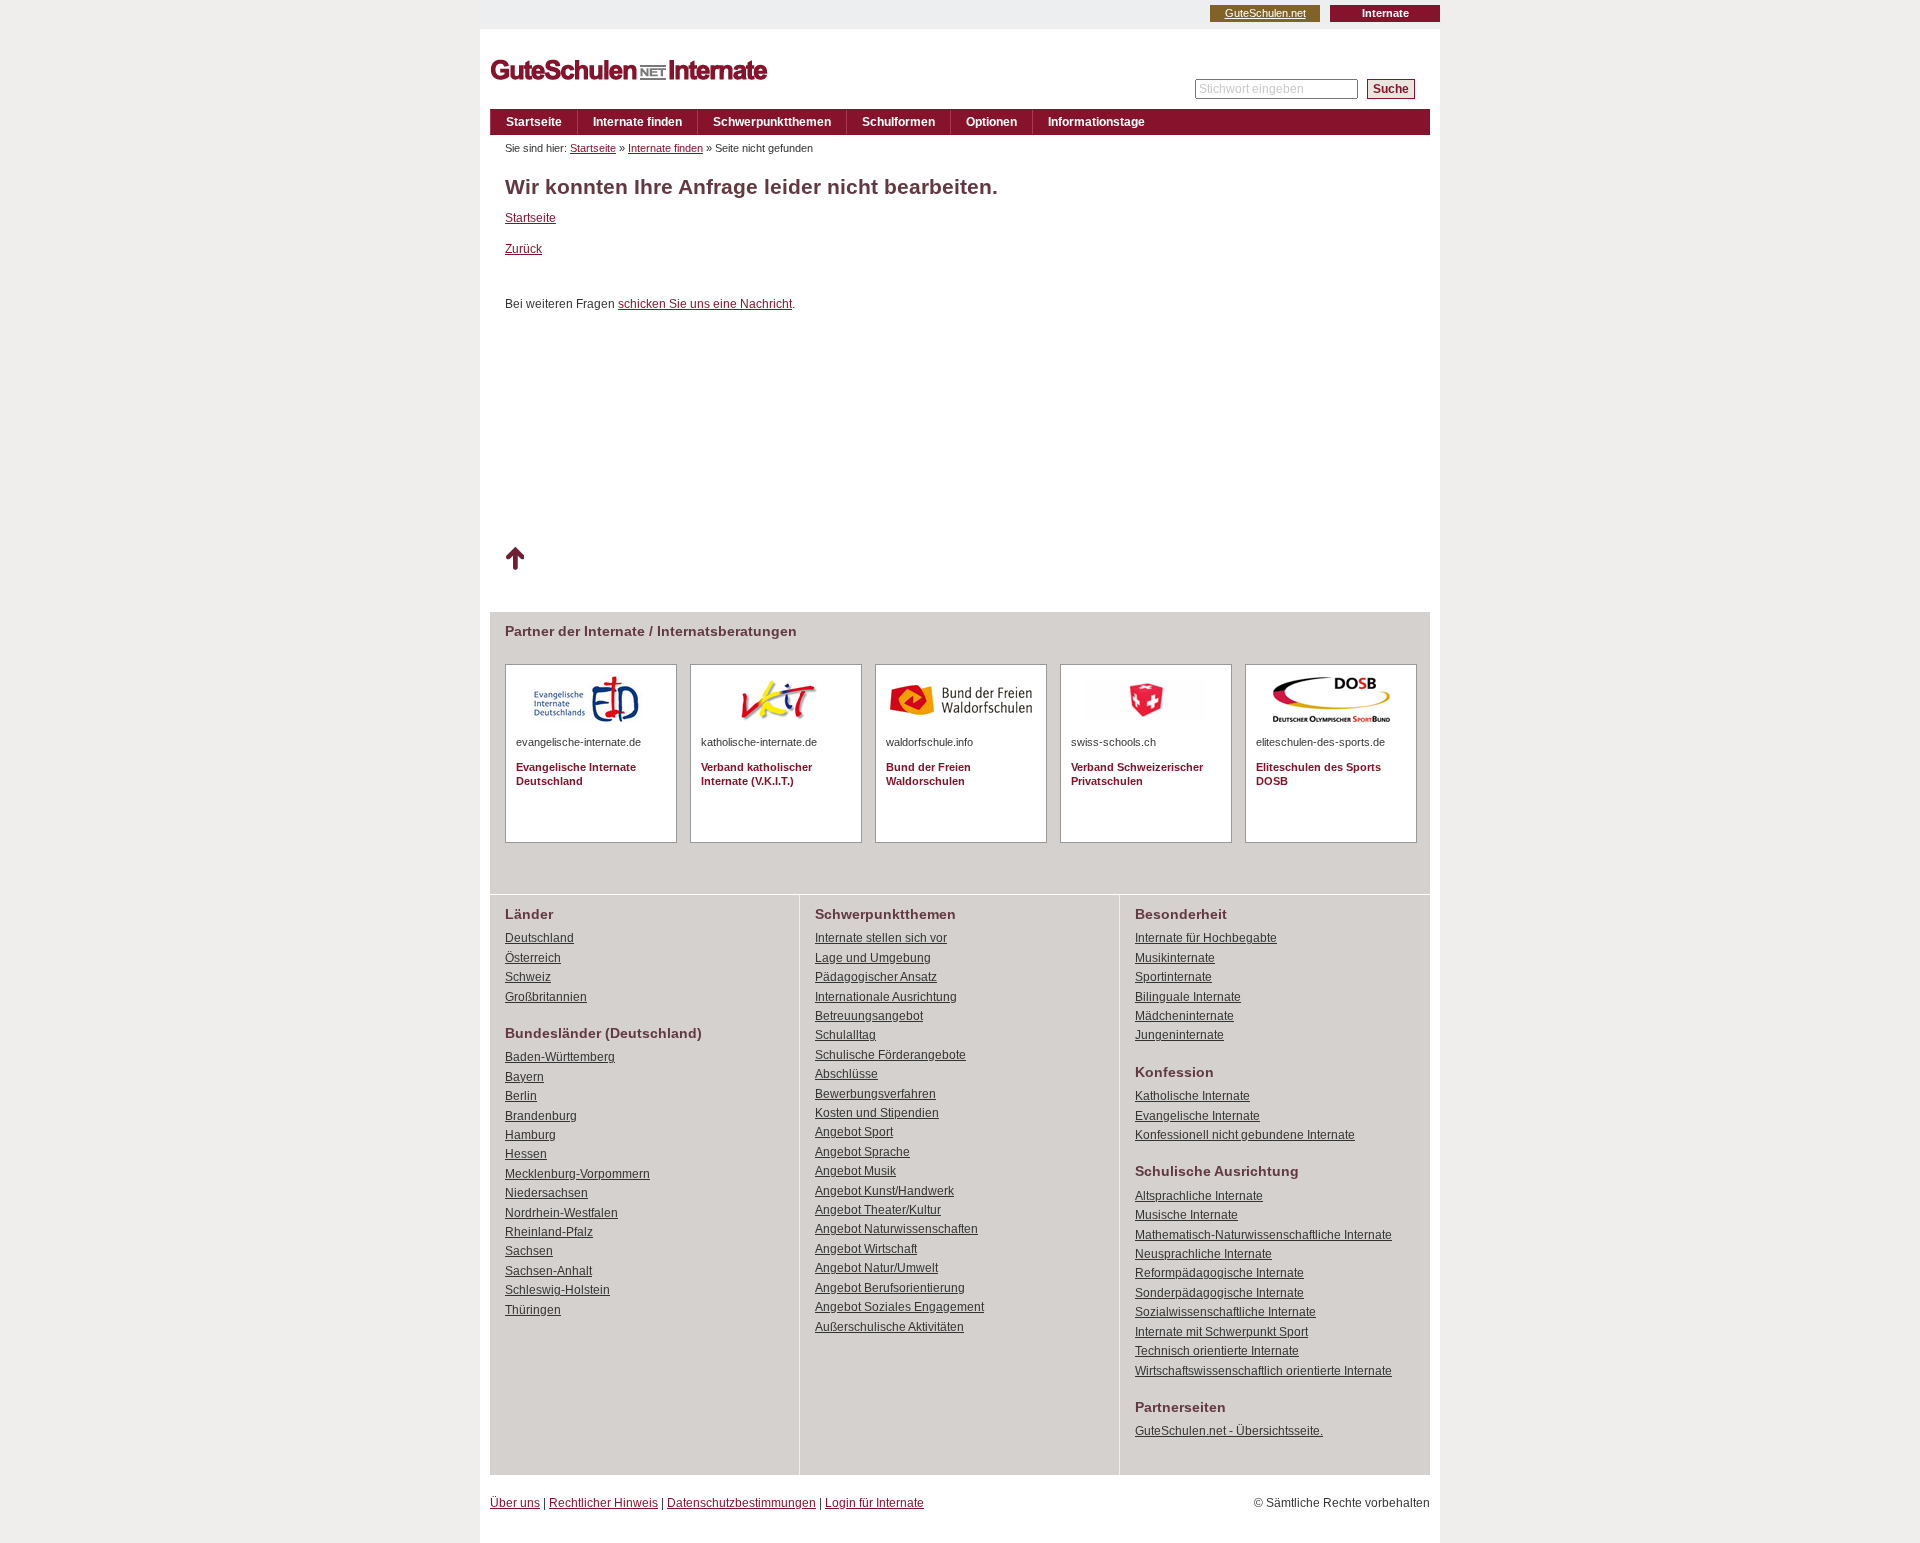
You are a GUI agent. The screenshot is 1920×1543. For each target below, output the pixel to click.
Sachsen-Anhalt (548, 1271)
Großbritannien (546, 997)
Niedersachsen (546, 1193)
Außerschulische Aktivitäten (889, 1327)
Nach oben (514, 559)
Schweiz (528, 977)
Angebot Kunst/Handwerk (884, 1191)
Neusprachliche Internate (1203, 1254)
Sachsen (529, 1251)
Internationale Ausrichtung (886, 997)
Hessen (526, 1154)
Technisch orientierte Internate (1217, 1351)
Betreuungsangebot (869, 1016)
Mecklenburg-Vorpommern (577, 1174)
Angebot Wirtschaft (866, 1249)
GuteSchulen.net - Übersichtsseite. (1229, 1431)
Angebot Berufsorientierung (890, 1288)
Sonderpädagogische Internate (1219, 1293)
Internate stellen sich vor (881, 938)
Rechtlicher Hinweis (603, 1503)
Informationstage (1096, 122)
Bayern (524, 1077)
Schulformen (898, 122)
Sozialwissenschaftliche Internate (1225, 1312)
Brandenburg (541, 1116)
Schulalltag (845, 1035)
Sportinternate (1173, 977)
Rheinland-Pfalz (549, 1232)
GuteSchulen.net (1265, 13)
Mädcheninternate (1184, 1016)
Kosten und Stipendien (877, 1113)
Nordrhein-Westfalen (561, 1213)
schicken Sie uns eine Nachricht (705, 304)
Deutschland (539, 938)
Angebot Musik (855, 1171)
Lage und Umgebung (873, 958)
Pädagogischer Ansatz (876, 977)
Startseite (534, 122)
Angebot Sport (854, 1132)
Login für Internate (874, 1503)
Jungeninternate (1179, 1035)
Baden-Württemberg (560, 1057)
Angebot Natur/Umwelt (876, 1268)
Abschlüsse (846, 1074)
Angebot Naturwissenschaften (896, 1229)
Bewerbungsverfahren (875, 1094)
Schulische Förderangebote (890, 1055)
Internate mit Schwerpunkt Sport (1221, 1332)
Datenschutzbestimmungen (741, 1503)
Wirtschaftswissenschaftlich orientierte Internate (1263, 1371)
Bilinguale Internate (1188, 997)
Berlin (521, 1096)
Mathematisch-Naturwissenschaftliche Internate (1263, 1235)
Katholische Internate (1192, 1096)
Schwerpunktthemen (772, 122)
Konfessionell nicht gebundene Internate (1245, 1135)
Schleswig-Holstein (557, 1290)
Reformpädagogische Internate (1219, 1273)
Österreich (533, 958)
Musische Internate (1186, 1215)
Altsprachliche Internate (1199, 1196)
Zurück (523, 249)
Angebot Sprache (862, 1152)
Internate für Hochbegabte (1206, 938)
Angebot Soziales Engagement (899, 1307)
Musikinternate (1175, 958)
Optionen (991, 122)
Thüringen (533, 1310)
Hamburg (530, 1135)
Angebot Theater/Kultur (878, 1210)
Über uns (515, 1503)
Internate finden (637, 122)
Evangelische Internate (1197, 1116)
